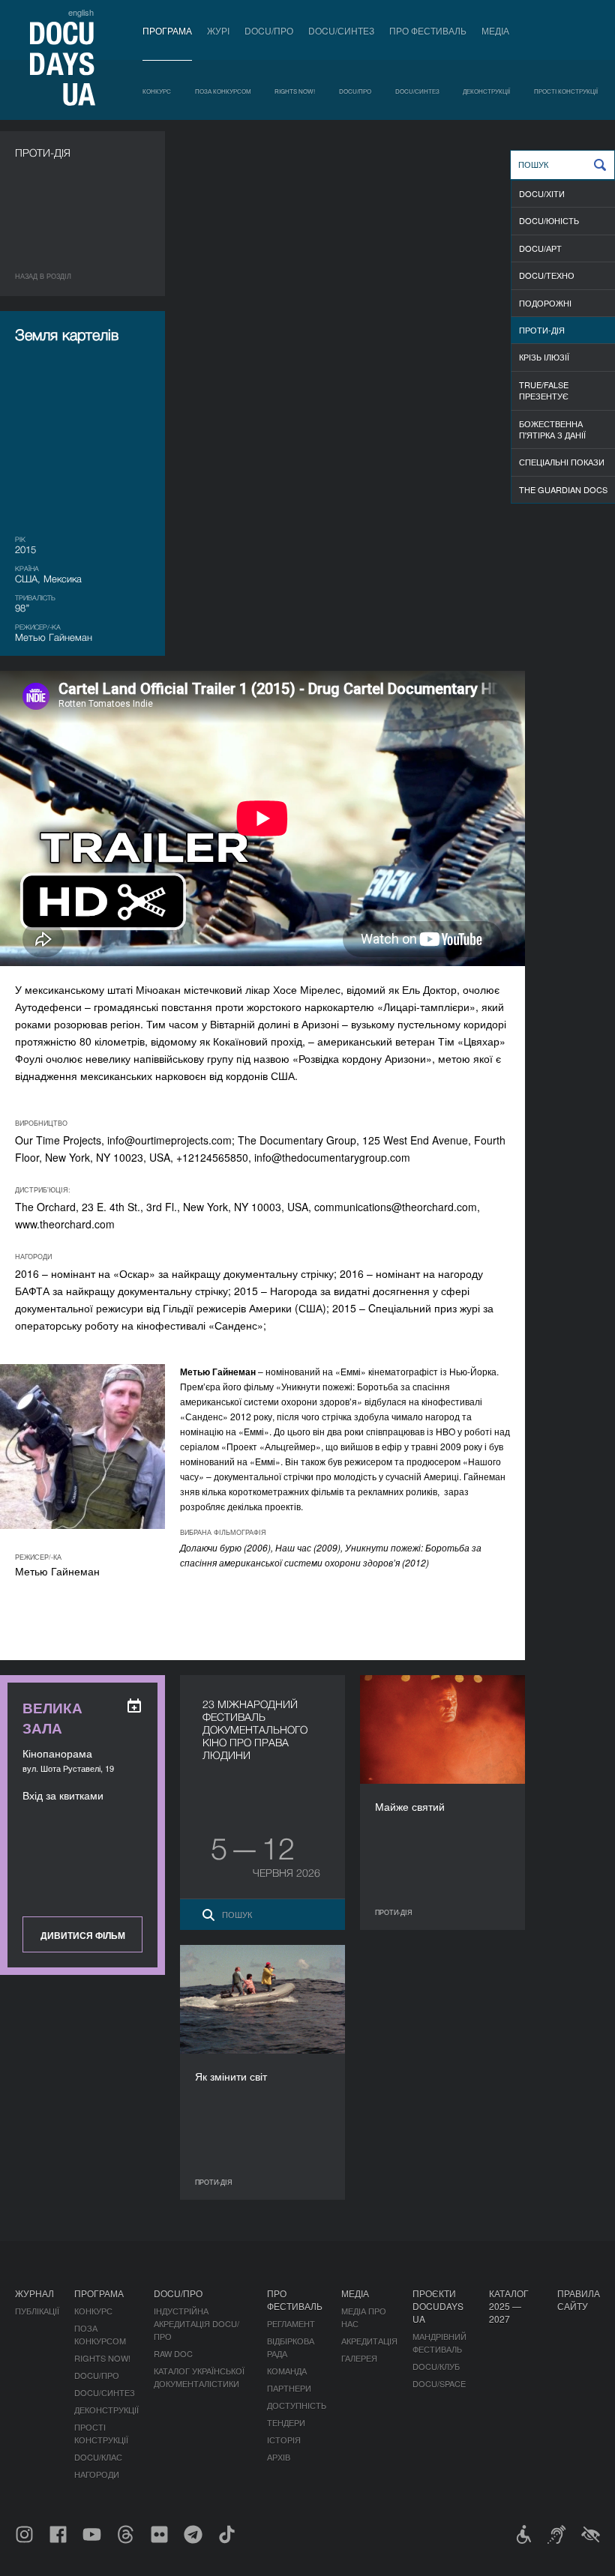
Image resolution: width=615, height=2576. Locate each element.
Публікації (37, 2311)
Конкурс (157, 91)
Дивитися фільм (83, 1935)
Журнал (34, 2293)
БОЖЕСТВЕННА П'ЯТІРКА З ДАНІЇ (552, 429)
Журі (218, 30)
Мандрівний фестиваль (439, 2343)
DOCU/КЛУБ (436, 2366)
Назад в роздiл (43, 276)
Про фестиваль (428, 30)
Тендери (286, 2422)
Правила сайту (579, 2299)
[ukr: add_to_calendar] (134, 1706)
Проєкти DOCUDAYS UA (438, 2306)
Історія (284, 2440)
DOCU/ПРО (269, 30)
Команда (287, 2371)
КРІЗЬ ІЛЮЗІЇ (544, 357)
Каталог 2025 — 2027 (509, 2306)
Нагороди (97, 2474)
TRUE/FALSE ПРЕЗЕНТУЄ (544, 390)
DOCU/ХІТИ (542, 193)
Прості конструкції (566, 91)
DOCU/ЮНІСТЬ (549, 220)
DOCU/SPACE (439, 2383)
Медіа (495, 30)
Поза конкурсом (223, 91)
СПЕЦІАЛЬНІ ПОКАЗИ (562, 462)
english (81, 12)
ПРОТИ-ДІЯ (542, 330)
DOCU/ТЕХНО (547, 275)
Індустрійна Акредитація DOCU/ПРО (196, 2323)
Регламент (291, 2323)
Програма (167, 30)
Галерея (359, 2358)
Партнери (289, 2388)
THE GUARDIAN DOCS (563, 489)
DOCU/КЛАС (98, 2457)
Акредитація (369, 2341)
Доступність (297, 2405)
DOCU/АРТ (540, 248)
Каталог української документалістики (199, 2377)
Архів (279, 2457)
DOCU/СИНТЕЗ (341, 30)
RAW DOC (173, 2353)
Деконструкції (486, 91)
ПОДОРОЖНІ (545, 303)
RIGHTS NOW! (295, 91)
